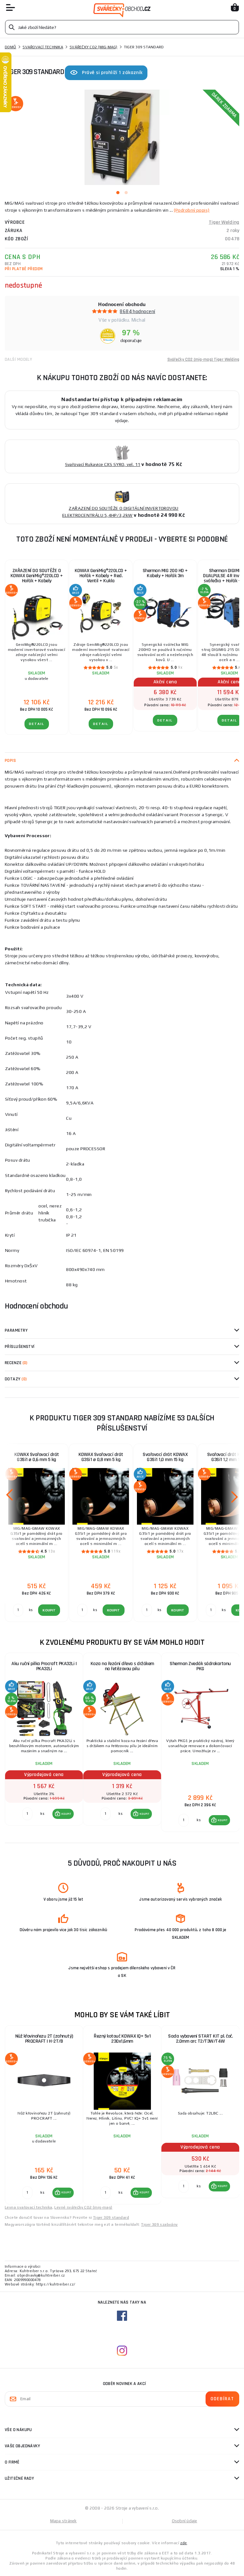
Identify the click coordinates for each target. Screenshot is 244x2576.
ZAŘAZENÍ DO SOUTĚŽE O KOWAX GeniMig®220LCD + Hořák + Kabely (37, 576)
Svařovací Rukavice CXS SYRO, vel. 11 (103, 464)
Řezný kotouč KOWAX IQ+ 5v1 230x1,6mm (122, 2039)
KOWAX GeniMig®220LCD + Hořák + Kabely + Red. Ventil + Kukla (101, 576)
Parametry (16, 1330)
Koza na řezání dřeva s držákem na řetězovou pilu (122, 1666)
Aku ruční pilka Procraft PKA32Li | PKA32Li (44, 1666)
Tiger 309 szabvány (159, 2224)
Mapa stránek (64, 2521)
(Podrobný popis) (192, 210)
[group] (44, 1743)
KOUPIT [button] (66, 1814)
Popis (10, 761)
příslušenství (20, 1347)
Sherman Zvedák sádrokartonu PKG (200, 1666)
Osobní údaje (185, 2521)
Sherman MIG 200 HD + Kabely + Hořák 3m (165, 573)
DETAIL (37, 724)
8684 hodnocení (137, 311)
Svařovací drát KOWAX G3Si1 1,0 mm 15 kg (165, 1457)
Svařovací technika (43, 47)
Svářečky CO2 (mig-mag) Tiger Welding (203, 359)
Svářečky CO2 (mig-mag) (94, 47)
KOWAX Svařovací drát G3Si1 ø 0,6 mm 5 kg (37, 1457)
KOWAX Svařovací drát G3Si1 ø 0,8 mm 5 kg (101, 1457)
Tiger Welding (224, 222)
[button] (63, 1814)
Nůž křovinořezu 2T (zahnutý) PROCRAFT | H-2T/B (44, 2039)
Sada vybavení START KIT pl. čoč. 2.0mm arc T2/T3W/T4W (200, 2039)
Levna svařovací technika (29, 2207)
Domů (10, 47)
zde (183, 2543)
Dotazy (16, 1379)
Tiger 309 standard (111, 2217)
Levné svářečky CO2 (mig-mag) (83, 2207)
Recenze (16, 1363)
